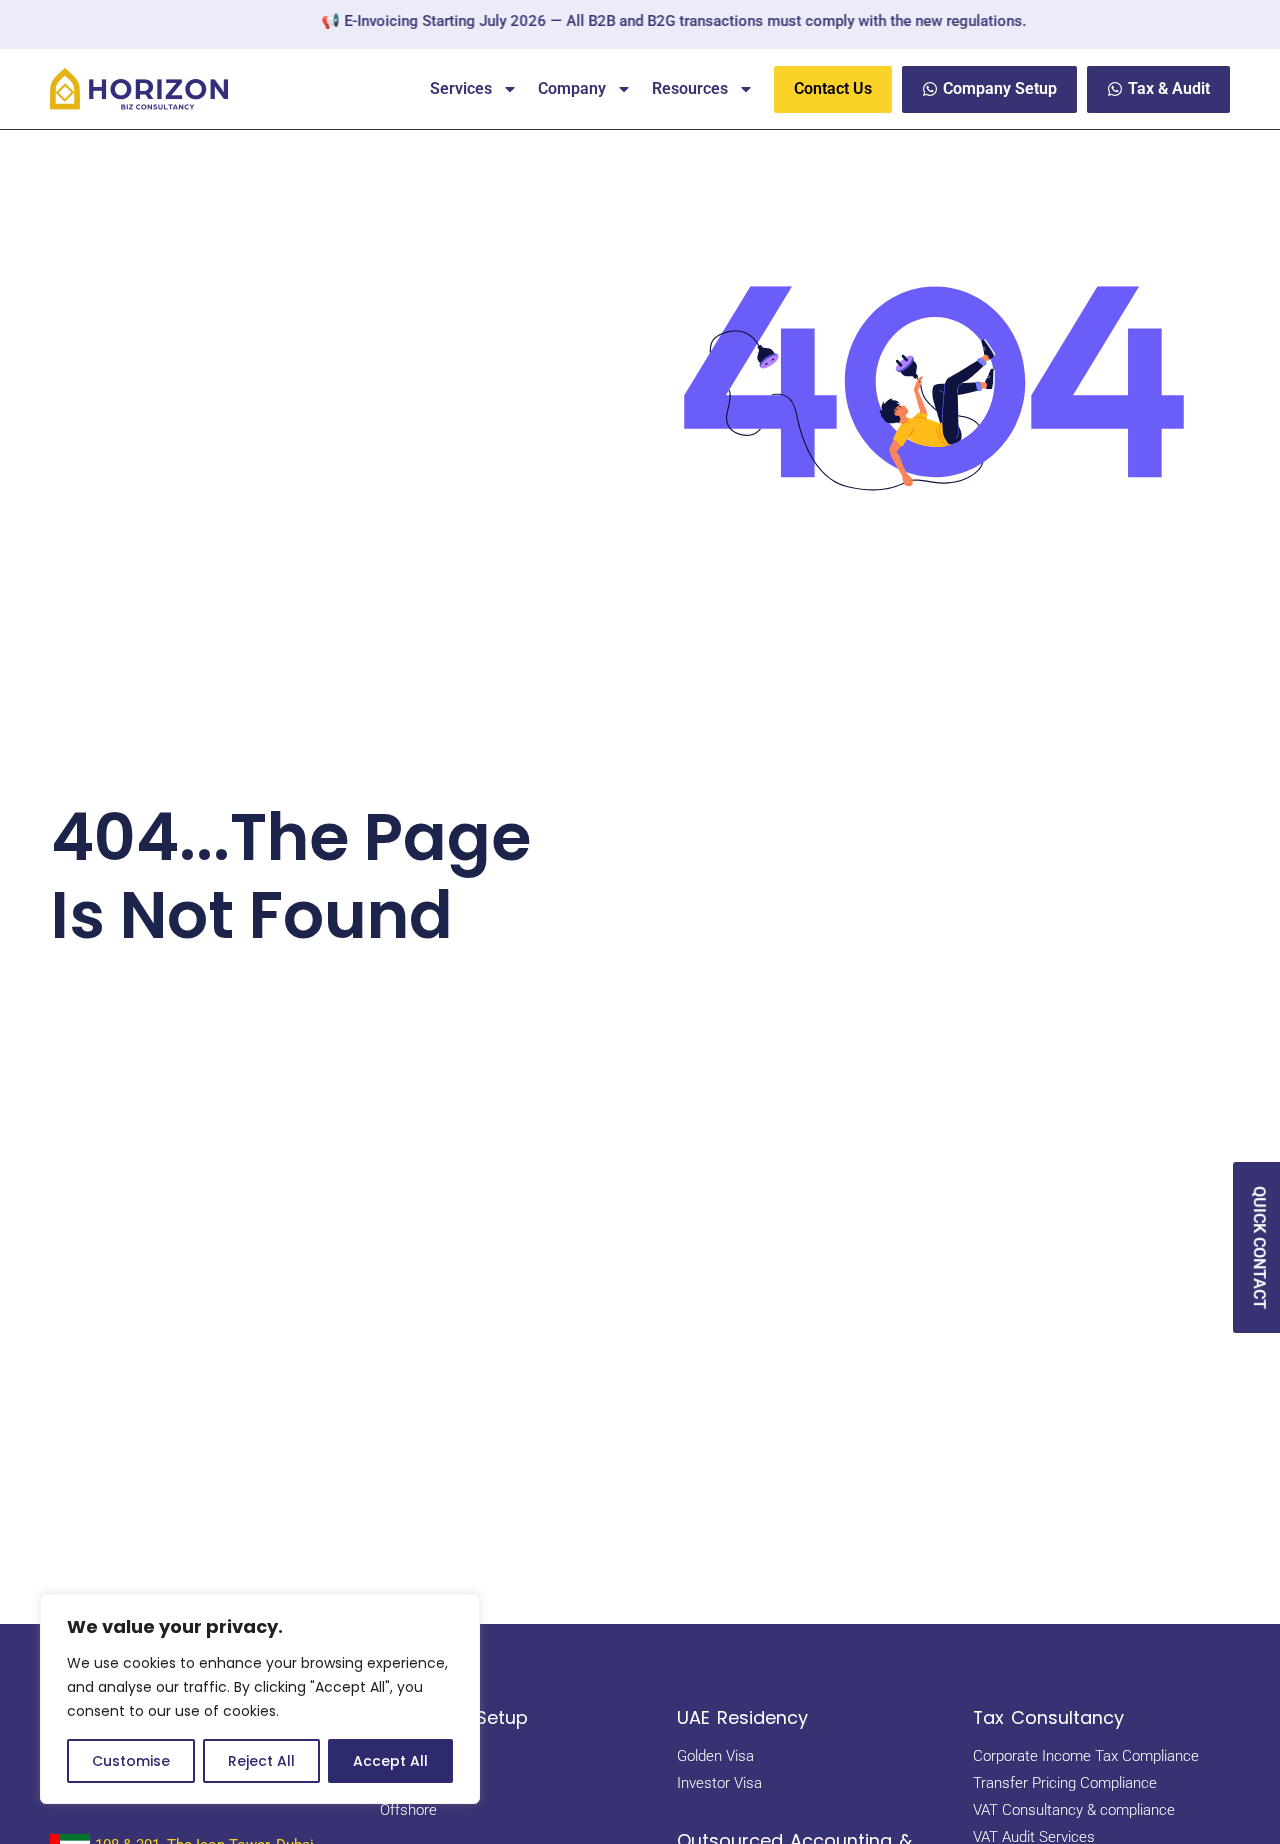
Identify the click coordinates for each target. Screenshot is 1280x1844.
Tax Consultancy (1048, 1717)
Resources (690, 88)
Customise (131, 1761)
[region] (260, 1699)
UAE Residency (742, 1717)
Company (572, 88)
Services (461, 88)
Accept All (390, 1761)
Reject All (261, 1761)
